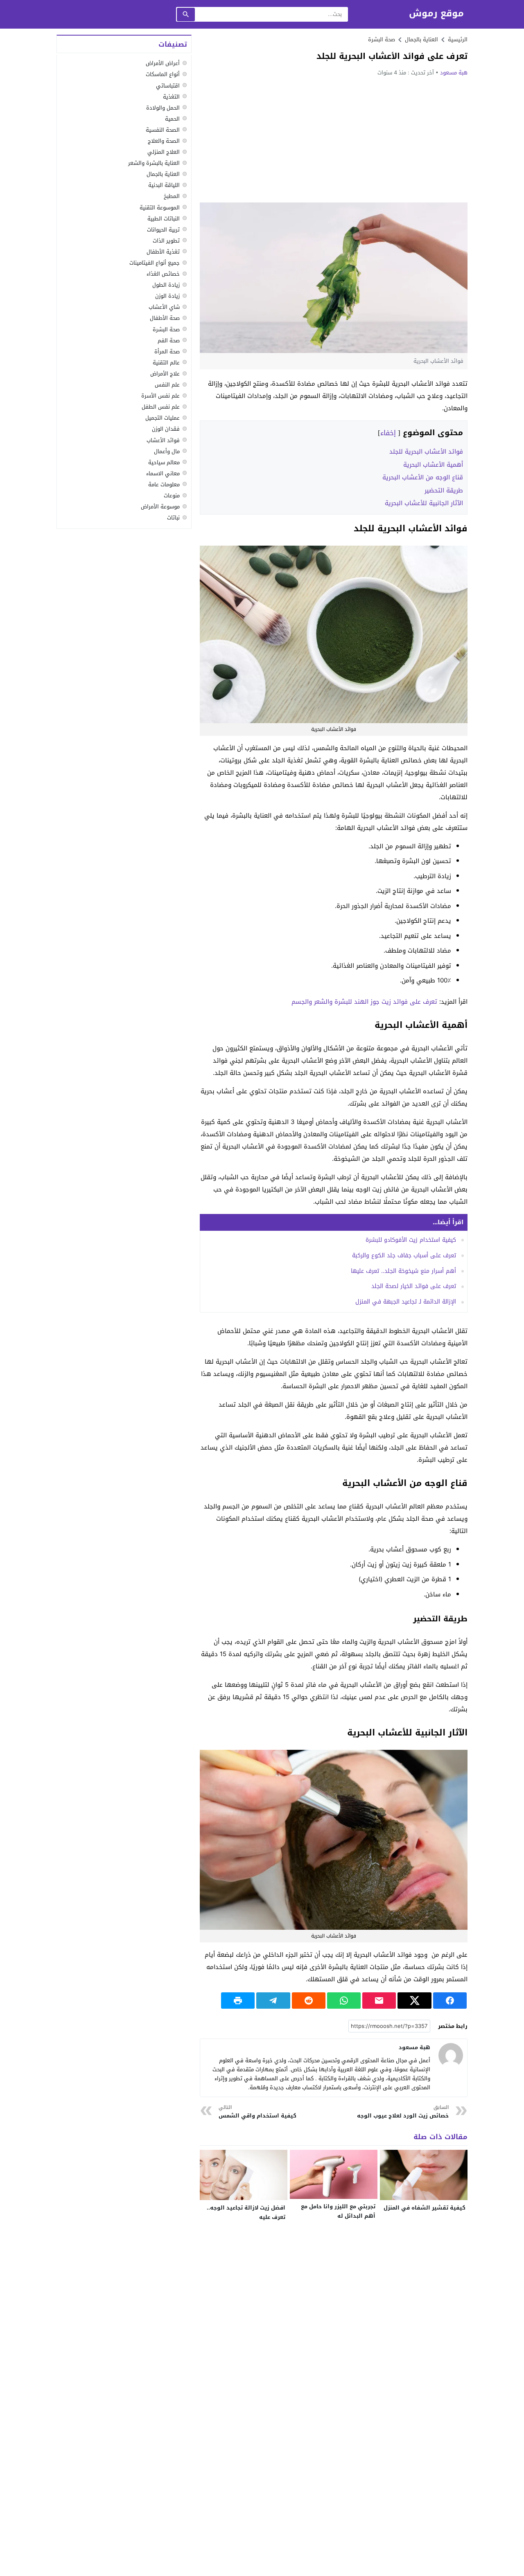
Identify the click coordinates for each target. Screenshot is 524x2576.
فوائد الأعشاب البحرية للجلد (426, 452)
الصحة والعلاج (164, 141)
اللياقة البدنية (164, 185)
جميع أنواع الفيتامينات (155, 263)
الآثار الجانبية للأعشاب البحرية (424, 503)
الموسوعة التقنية (160, 207)
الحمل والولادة (163, 107)
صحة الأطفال (165, 318)
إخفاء (388, 433)
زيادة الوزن (167, 296)
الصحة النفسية (163, 129)
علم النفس (167, 385)
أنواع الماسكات (163, 74)
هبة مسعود (454, 73)
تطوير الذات (166, 240)
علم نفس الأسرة (160, 396)
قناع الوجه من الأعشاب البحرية (423, 477)
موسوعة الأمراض (160, 507)
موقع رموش (436, 14)
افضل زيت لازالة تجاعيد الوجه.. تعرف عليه (246, 2212)
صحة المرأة (167, 351)
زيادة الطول (166, 285)
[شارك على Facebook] (450, 2001)
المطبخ (172, 196)
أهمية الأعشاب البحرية (433, 465)
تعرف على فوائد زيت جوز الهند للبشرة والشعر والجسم (364, 1002)
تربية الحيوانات (163, 229)
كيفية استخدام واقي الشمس (257, 2112)
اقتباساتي (168, 85)
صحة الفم (169, 340)
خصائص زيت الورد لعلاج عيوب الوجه (403, 2112)
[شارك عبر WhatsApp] (344, 2001)
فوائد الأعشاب (163, 440)
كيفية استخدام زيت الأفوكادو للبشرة (411, 1240)
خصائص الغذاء (163, 274)
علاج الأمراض (165, 374)
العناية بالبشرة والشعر (154, 163)
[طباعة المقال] (238, 2001)
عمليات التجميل (163, 418)
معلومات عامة (164, 484)
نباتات (173, 518)
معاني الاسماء (163, 473)
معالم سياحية (164, 462)
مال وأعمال (167, 451)
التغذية (171, 96)
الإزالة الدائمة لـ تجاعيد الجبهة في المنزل (406, 1302)
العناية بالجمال (163, 174)
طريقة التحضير (444, 490)
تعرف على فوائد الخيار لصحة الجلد (414, 1286)
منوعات (172, 496)
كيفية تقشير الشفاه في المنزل (425, 2208)
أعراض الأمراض (163, 63)
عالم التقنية (166, 362)
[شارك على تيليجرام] (273, 2001)
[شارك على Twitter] (414, 2001)
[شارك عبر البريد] (379, 2001)
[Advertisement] (334, 139)
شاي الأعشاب (164, 307)
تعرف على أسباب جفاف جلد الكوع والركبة (404, 1255)
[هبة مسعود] (451, 2055)
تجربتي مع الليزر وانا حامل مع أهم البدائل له (338, 2211)
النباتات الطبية (164, 218)
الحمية (172, 118)
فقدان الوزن (166, 429)
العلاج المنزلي (164, 152)
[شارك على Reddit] (309, 2001)
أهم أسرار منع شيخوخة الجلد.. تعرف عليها (403, 1271)
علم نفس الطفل (161, 407)
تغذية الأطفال (163, 251)
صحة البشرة (382, 39)
